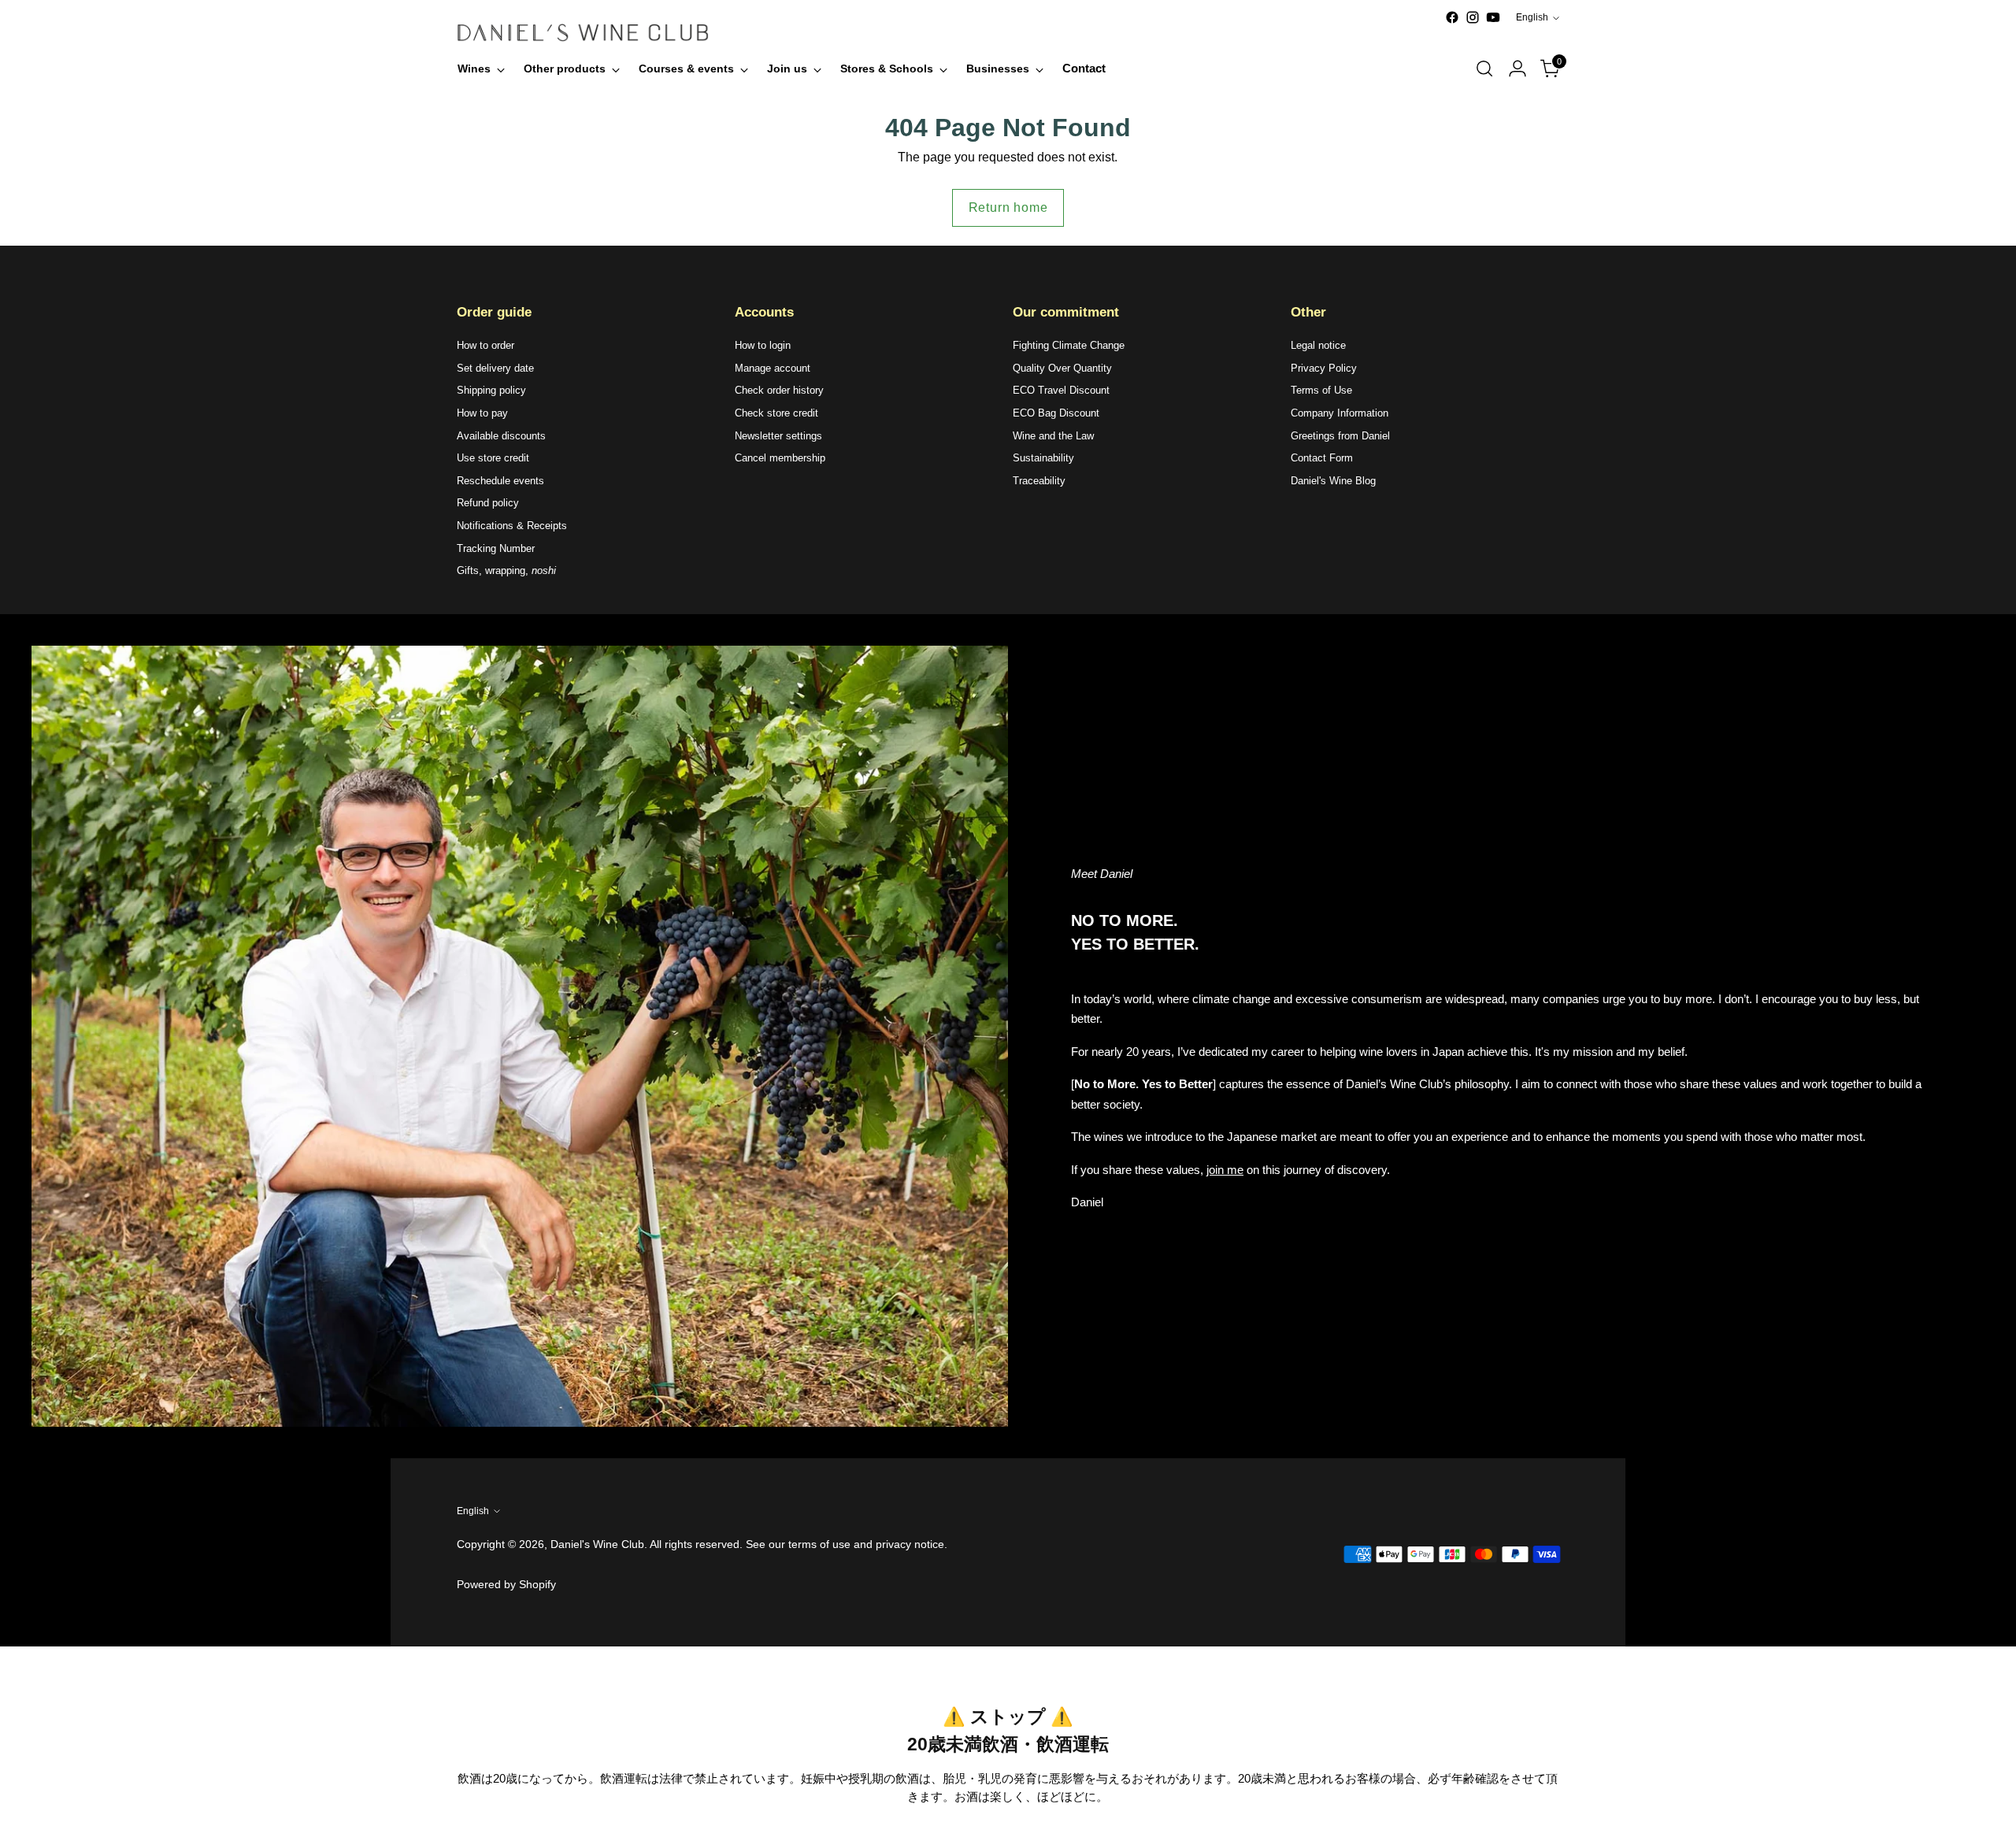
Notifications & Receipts (512, 526)
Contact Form (1322, 458)
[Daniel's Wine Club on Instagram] (1473, 17)
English (1532, 17)
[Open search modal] (1484, 69)
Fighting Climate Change (1069, 345)
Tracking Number (496, 548)
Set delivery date (495, 368)
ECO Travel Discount (1061, 390)
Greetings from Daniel (1340, 436)
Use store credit (493, 458)
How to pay (482, 413)
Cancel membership (780, 458)
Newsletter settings (778, 436)
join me (1225, 1170)
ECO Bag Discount (1056, 413)
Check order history (779, 390)
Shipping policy (491, 390)
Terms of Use (1321, 390)
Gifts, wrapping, (506, 570)
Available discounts (501, 436)
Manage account (773, 368)
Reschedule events (500, 481)
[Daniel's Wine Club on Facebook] (1452, 17)
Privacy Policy (1324, 368)
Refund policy (488, 503)
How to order (485, 345)
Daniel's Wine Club (597, 1544)
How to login (763, 345)
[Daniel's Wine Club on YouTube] (1493, 17)
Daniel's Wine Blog (1333, 481)
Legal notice (1318, 345)
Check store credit (776, 413)
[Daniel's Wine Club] (583, 33)
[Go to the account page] (1518, 69)
